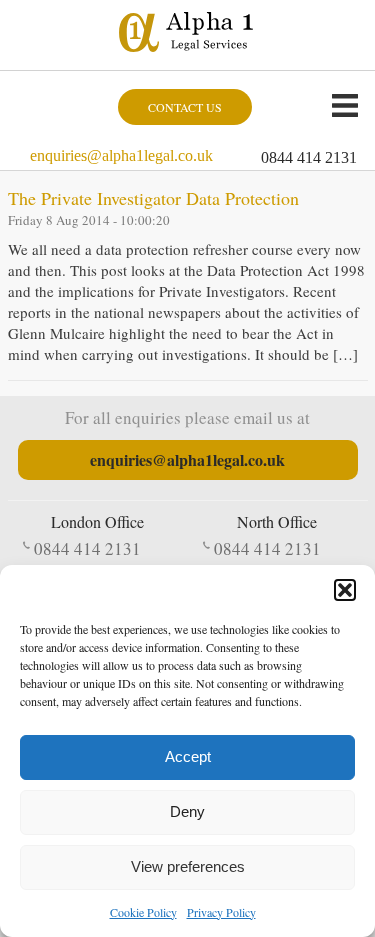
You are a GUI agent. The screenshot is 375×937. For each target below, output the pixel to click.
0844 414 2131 (309, 157)
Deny (187, 811)
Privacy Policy (221, 912)
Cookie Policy (143, 912)
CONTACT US (185, 107)
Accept (188, 756)
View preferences (188, 866)
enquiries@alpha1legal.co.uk (121, 155)
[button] (345, 590)
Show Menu (345, 105)
